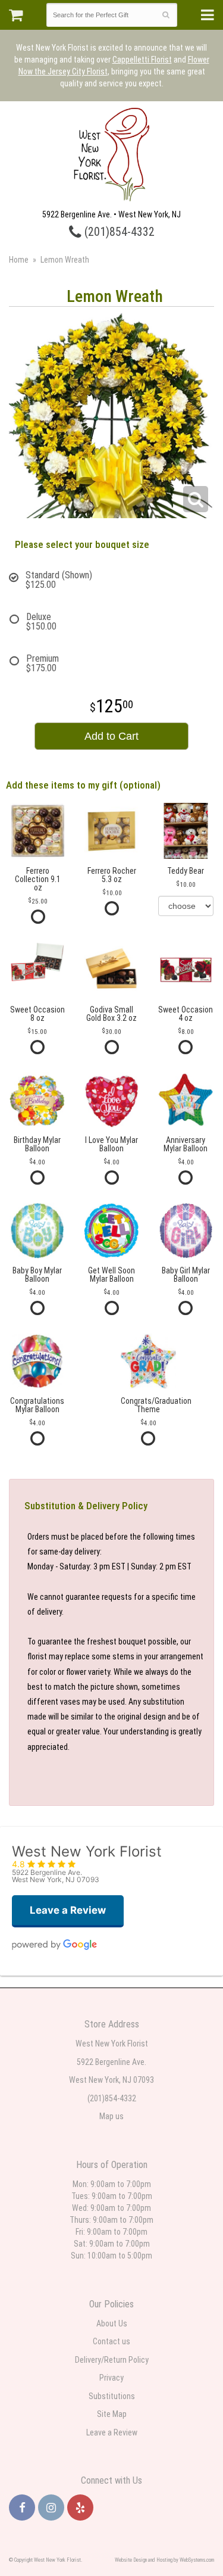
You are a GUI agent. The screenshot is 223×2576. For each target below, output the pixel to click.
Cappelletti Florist (142, 60)
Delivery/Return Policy (112, 2360)
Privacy (111, 2378)
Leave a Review (112, 2432)
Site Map (112, 2414)
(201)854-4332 (118, 232)
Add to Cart (111, 736)
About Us (112, 2323)
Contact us (111, 2341)
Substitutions (112, 2396)
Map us (111, 2116)
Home (19, 260)
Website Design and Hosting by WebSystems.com (164, 2560)
